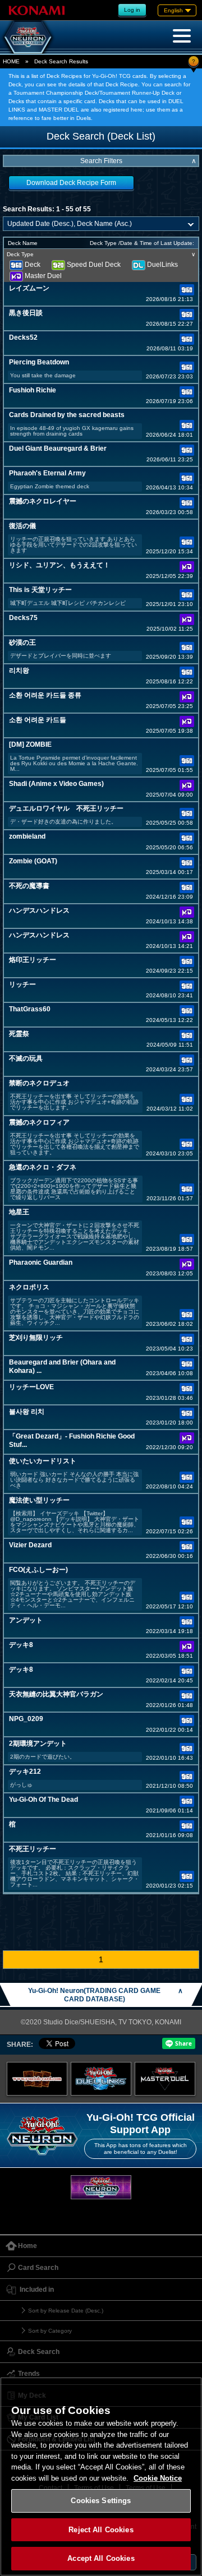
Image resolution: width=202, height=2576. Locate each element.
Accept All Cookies (101, 2558)
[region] (101, 2476)
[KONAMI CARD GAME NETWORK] (101, 2187)
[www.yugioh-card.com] (37, 2079)
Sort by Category (50, 2331)
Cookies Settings (101, 2501)
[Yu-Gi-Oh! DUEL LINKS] (101, 2079)
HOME (11, 61)
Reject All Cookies (101, 2530)
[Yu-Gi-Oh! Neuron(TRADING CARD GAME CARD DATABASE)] (28, 37)
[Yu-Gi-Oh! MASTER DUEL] (165, 2079)
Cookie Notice (158, 2478)
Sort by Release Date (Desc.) (66, 2311)
